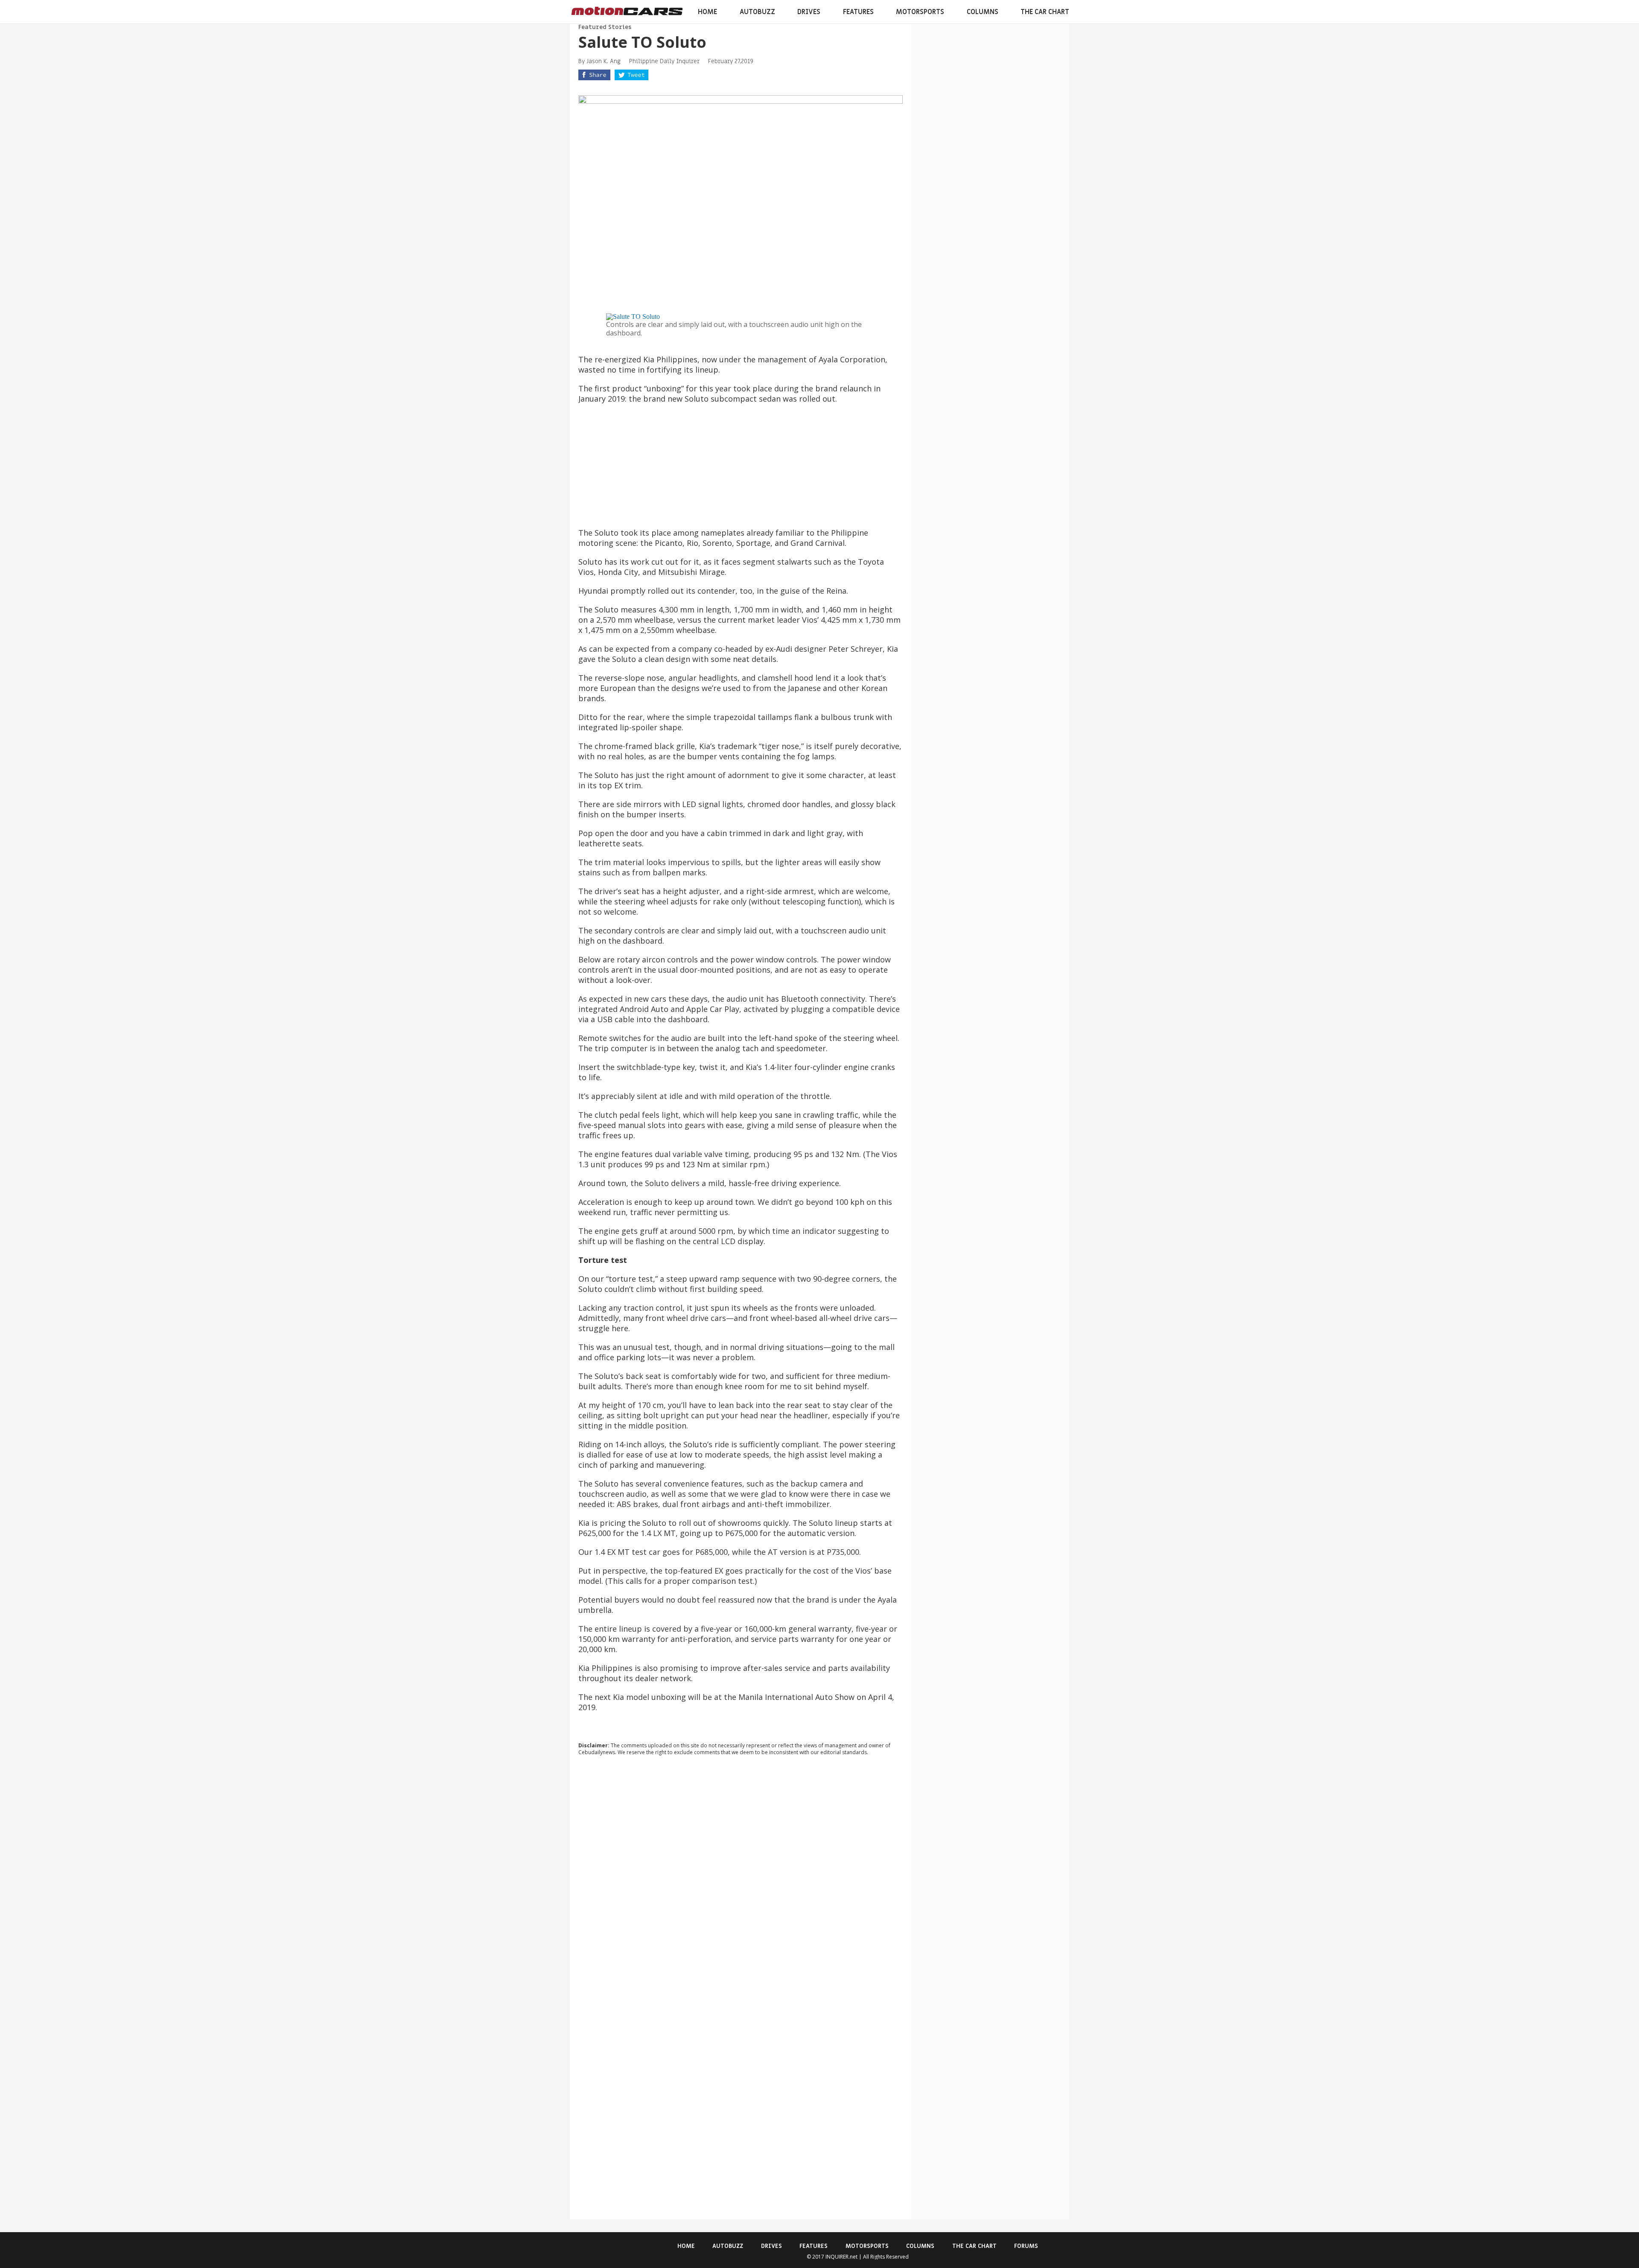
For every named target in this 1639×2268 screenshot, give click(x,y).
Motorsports (920, 12)
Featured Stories (605, 27)
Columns (983, 12)
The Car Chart (1045, 12)
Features (858, 12)
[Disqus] (741, 1878)
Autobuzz (757, 12)
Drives (809, 12)
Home (707, 12)
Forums (1026, 2246)
